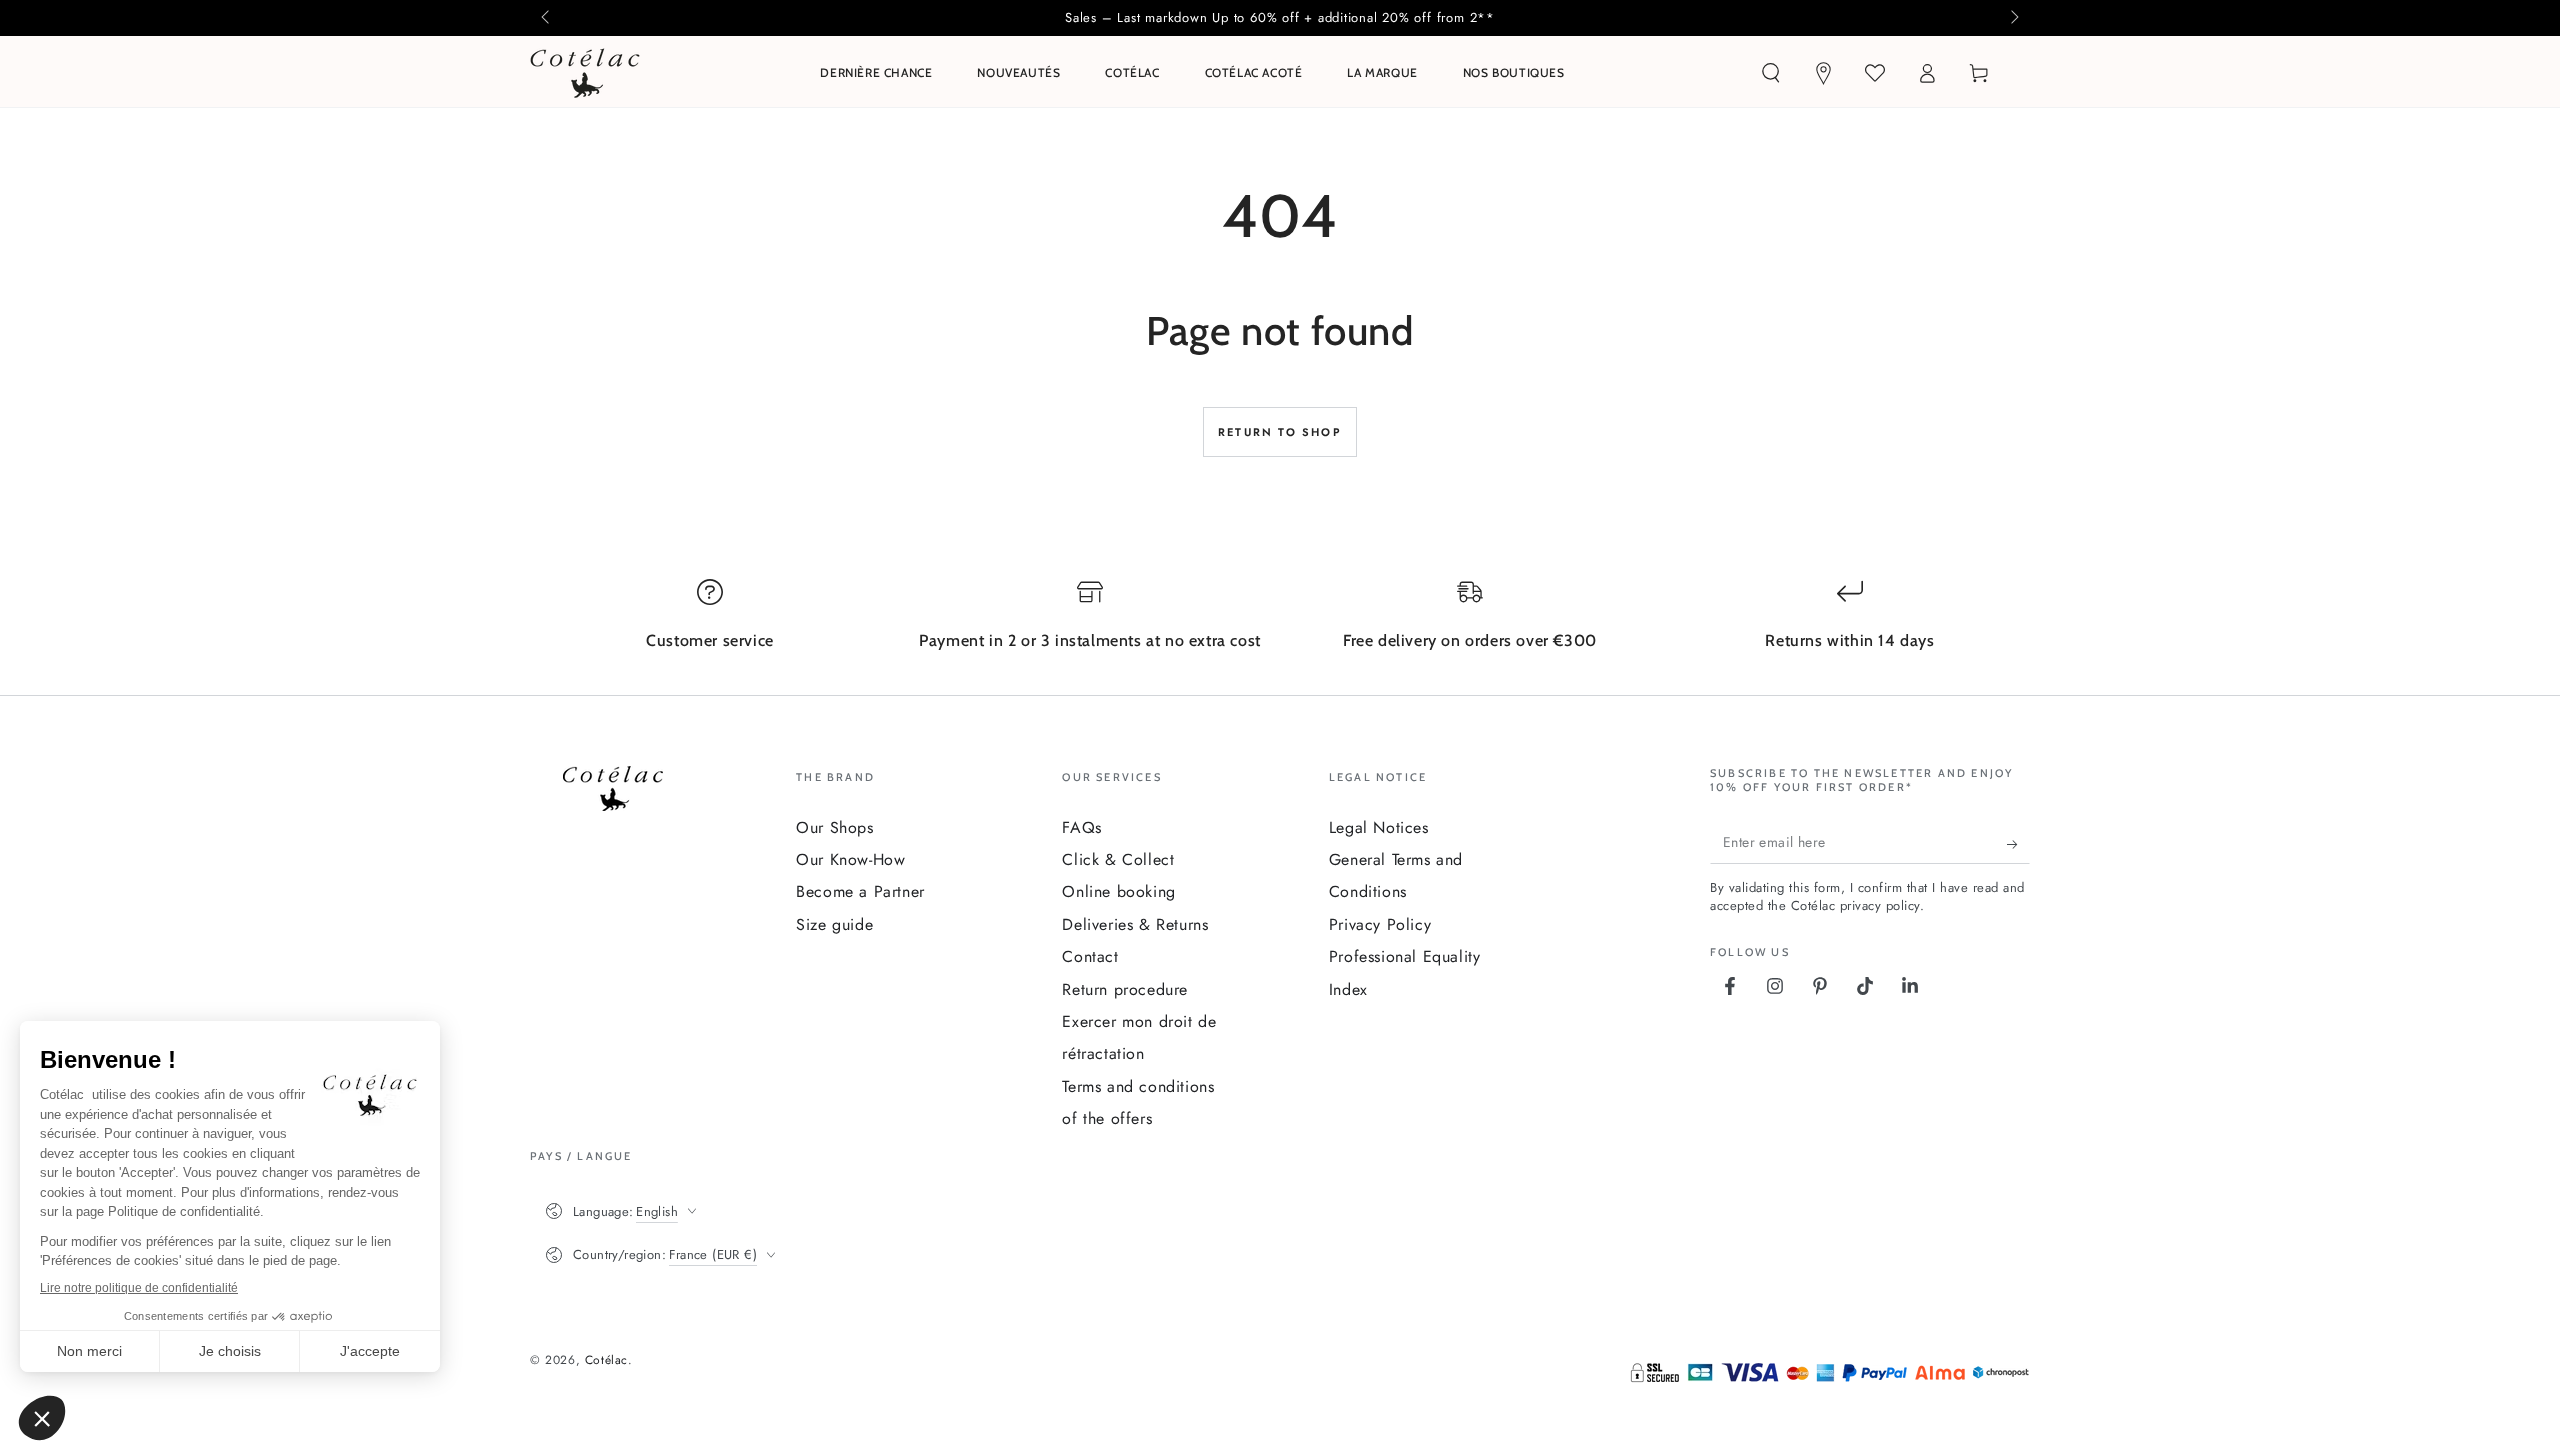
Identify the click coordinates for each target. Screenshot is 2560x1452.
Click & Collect (1118, 859)
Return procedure (1125, 989)
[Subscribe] (2018, 844)
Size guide (834, 924)
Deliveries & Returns (1135, 924)
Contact (1090, 956)
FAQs (1081, 827)
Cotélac (606, 1360)
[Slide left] (547, 18)
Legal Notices (1379, 827)
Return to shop (1280, 432)
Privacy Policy (1380, 924)
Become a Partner (860, 891)
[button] (1771, 73)
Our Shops (834, 827)
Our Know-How (850, 859)
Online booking (1118, 891)
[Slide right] (2013, 18)
